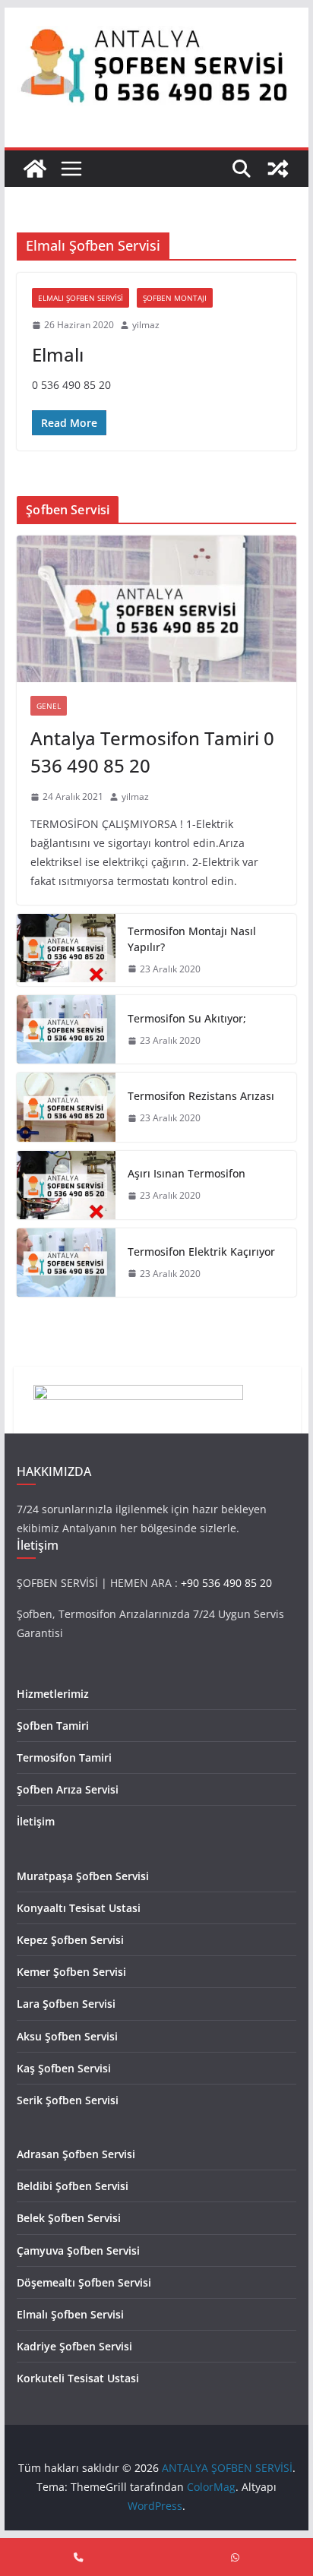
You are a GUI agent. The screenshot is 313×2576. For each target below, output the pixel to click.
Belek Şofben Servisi (69, 2218)
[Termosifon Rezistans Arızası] (66, 1107)
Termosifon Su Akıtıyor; (187, 1018)
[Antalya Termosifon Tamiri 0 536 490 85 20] (156, 609)
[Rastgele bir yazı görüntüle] (278, 169)
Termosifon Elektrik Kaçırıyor (201, 1252)
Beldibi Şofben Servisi (73, 2186)
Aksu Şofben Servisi (67, 2036)
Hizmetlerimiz (53, 1694)
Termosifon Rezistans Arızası (201, 1096)
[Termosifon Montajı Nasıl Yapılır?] (66, 950)
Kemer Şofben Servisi (71, 1972)
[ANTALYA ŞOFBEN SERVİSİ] (35, 169)
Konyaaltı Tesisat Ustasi (79, 1908)
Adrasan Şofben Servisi (76, 2154)
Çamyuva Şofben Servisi (78, 2250)
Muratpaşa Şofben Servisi (83, 1876)
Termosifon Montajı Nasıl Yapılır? (192, 939)
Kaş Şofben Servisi (64, 2068)
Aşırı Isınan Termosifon (187, 1173)
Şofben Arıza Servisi (68, 1789)
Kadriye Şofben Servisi (74, 2346)
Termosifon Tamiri (64, 1757)
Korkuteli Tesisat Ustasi (78, 2378)
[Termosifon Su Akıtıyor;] (66, 1029)
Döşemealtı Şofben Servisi (84, 2282)
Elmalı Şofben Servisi (81, 298)
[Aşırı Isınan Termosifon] (66, 1185)
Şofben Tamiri (53, 1726)
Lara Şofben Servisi (66, 2004)
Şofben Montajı (175, 298)
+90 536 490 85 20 (226, 1583)
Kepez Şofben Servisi (70, 1940)
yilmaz (146, 325)
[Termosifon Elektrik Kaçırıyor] (66, 1263)
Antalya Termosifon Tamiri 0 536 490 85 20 (152, 752)
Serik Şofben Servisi (68, 2100)
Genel (49, 706)
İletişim (36, 1821)
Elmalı (58, 354)
